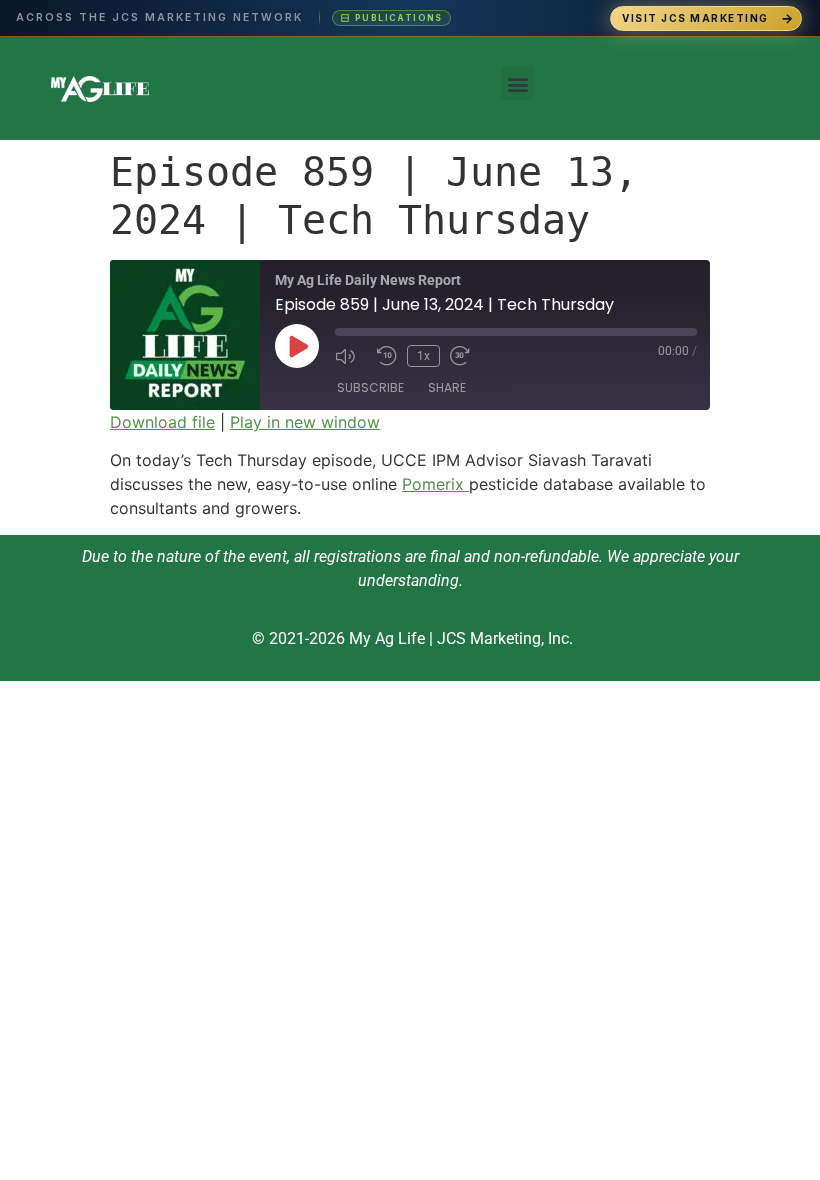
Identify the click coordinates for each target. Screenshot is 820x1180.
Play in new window (305, 422)
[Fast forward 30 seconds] (466, 356)
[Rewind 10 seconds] (387, 356)
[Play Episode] (297, 346)
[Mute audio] (351, 356)
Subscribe (370, 387)
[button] (517, 83)
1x (423, 356)
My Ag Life (387, 638)
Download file (162, 422)
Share (447, 387)
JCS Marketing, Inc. (505, 638)
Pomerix (435, 484)
